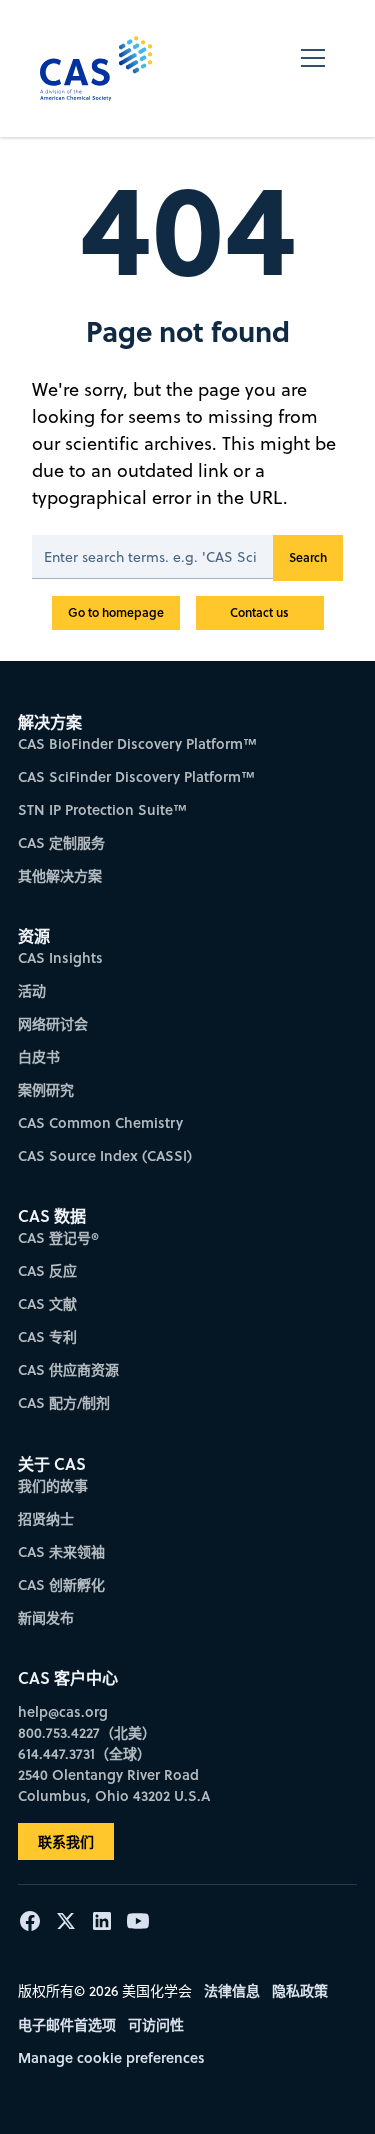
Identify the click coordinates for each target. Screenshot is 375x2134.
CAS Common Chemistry (100, 1122)
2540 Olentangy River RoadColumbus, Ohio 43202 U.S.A (114, 1785)
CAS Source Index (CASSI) (105, 1155)
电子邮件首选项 (67, 2024)
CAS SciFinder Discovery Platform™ (136, 776)
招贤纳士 (46, 1518)
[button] (313, 68)
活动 (32, 990)
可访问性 (156, 2024)
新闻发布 (46, 1617)
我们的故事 (53, 1485)
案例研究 (46, 1089)
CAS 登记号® (58, 1237)
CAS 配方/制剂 (64, 1402)
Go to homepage (116, 612)
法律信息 (232, 1990)
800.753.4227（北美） (87, 1732)
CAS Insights (60, 957)
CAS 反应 (47, 1270)
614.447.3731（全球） (84, 1753)
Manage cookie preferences (111, 2057)
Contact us (259, 612)
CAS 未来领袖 (61, 1551)
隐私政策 (300, 1990)
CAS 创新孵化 (61, 1584)
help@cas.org (63, 1711)
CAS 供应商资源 (68, 1369)
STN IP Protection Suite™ (102, 809)
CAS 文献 (47, 1303)
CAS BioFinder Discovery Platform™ (137, 743)
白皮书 (39, 1056)
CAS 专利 (47, 1336)
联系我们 (66, 1841)
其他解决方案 (60, 875)
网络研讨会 (53, 1023)
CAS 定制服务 (61, 842)
